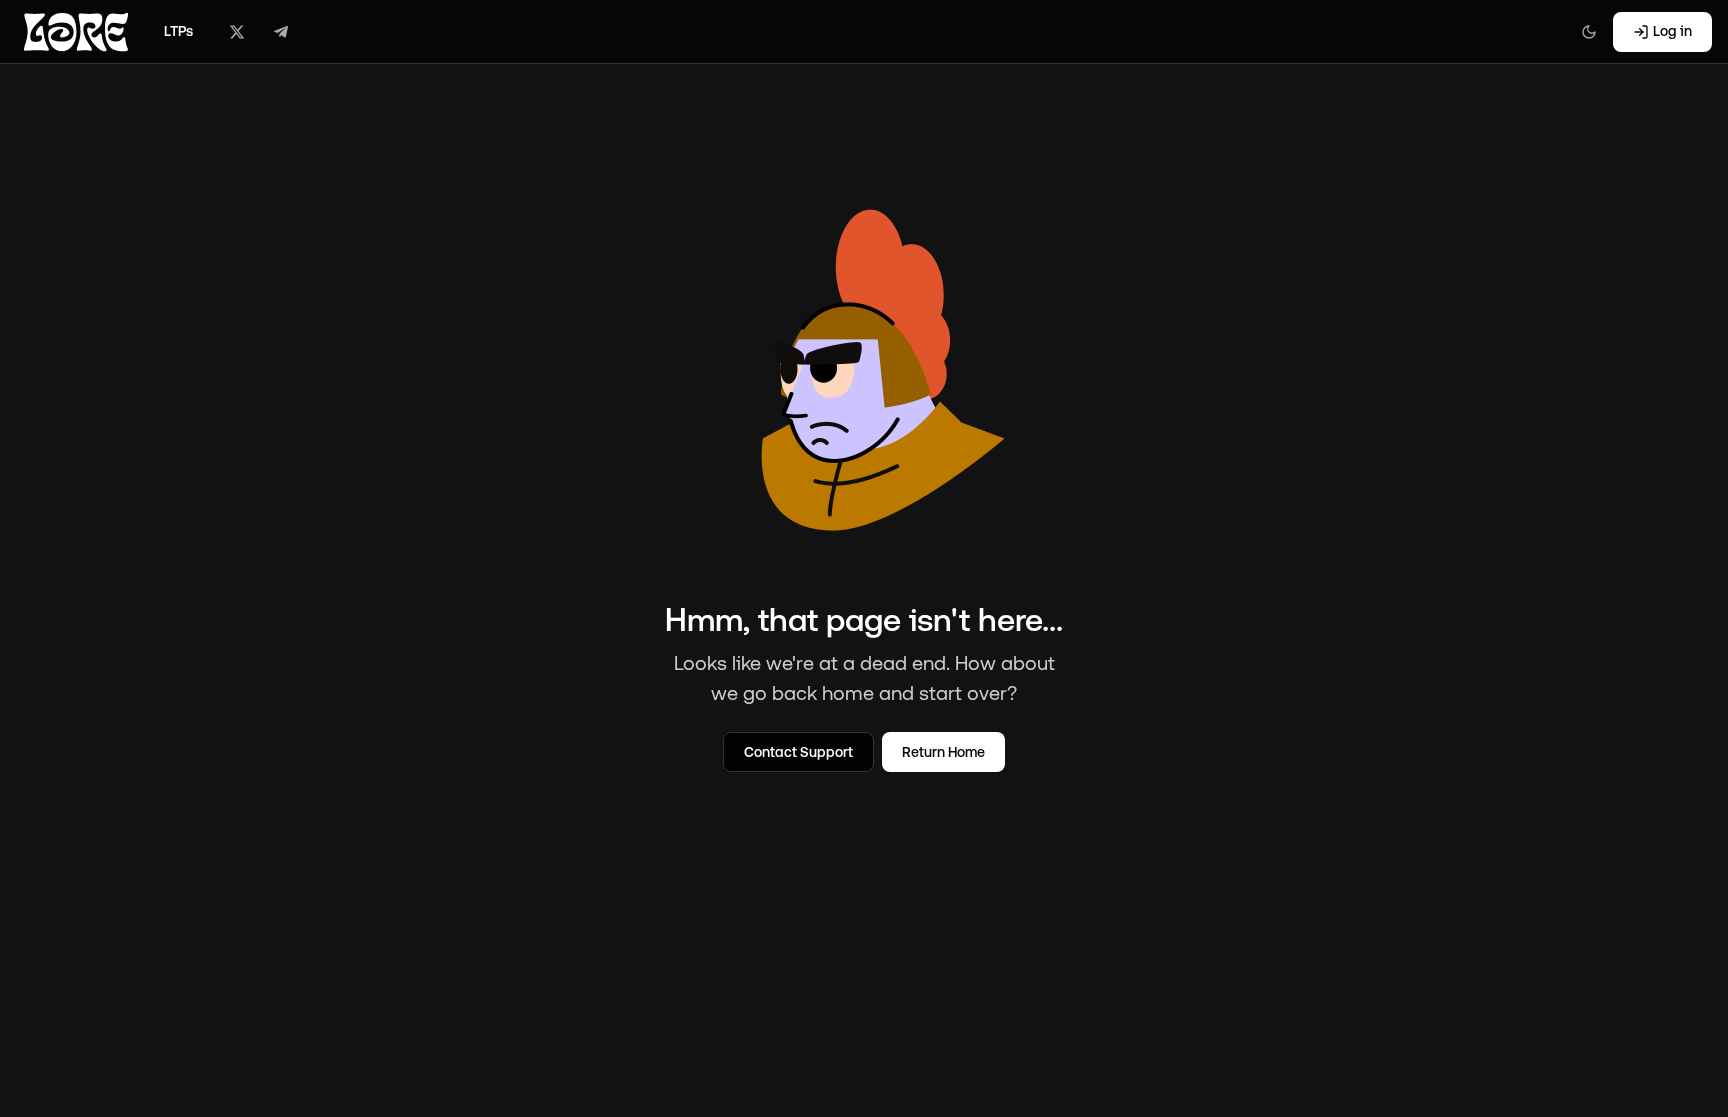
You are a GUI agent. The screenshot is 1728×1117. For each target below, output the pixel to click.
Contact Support (798, 752)
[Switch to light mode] (1589, 32)
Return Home (943, 752)
